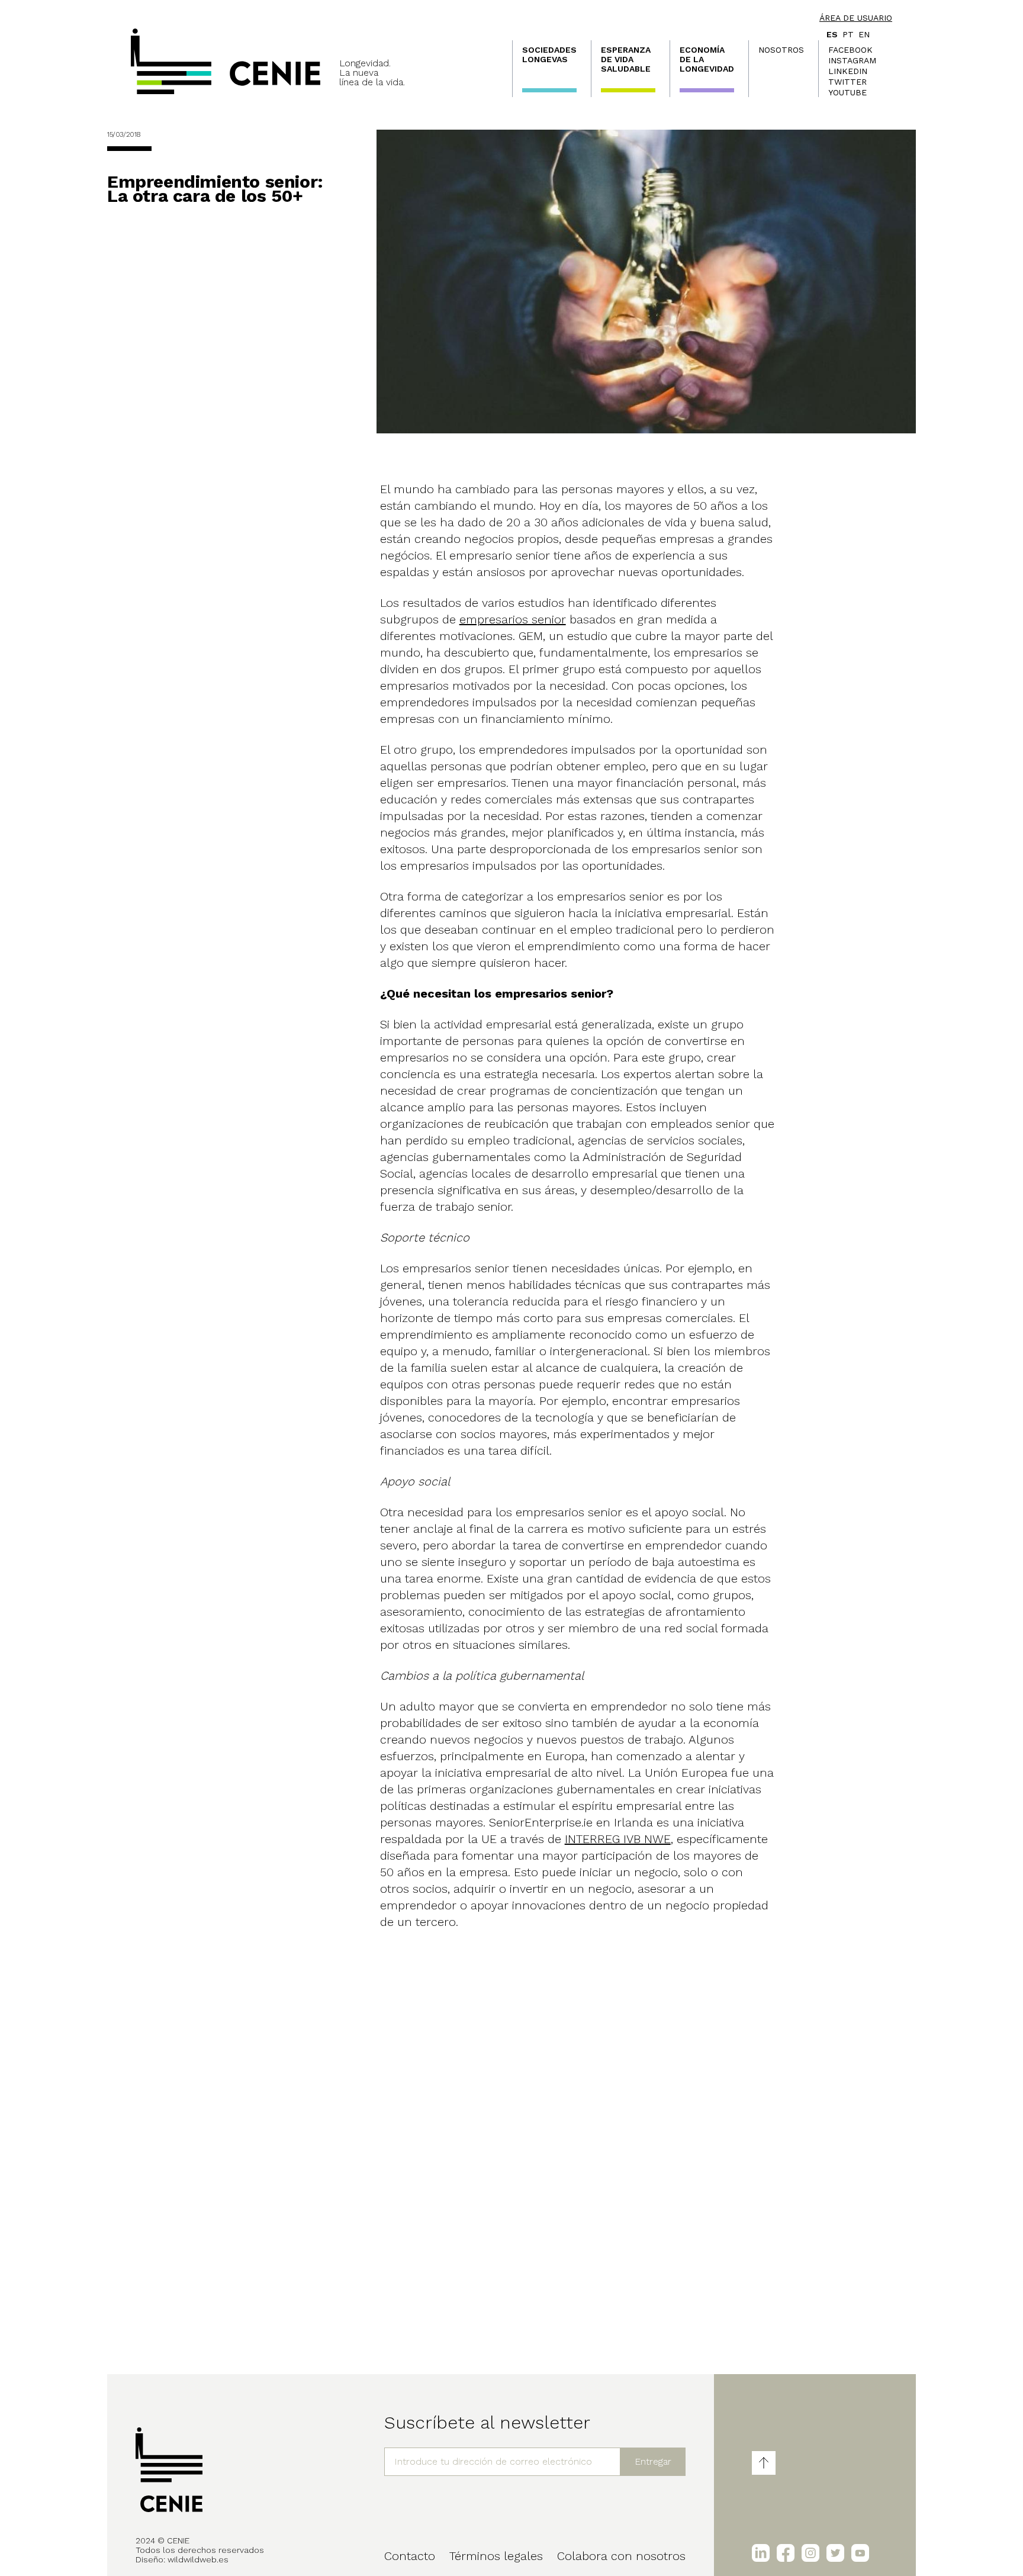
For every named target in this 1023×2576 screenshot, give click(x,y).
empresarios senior (513, 619)
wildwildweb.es (198, 2559)
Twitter (847, 82)
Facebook (850, 50)
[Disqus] (579, 2173)
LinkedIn (848, 71)
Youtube (847, 92)
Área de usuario (856, 18)
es (832, 34)
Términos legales (496, 2556)
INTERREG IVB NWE (618, 1839)
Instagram (852, 60)
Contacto (410, 2556)
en (864, 34)
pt (848, 34)
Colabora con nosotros (621, 2556)
